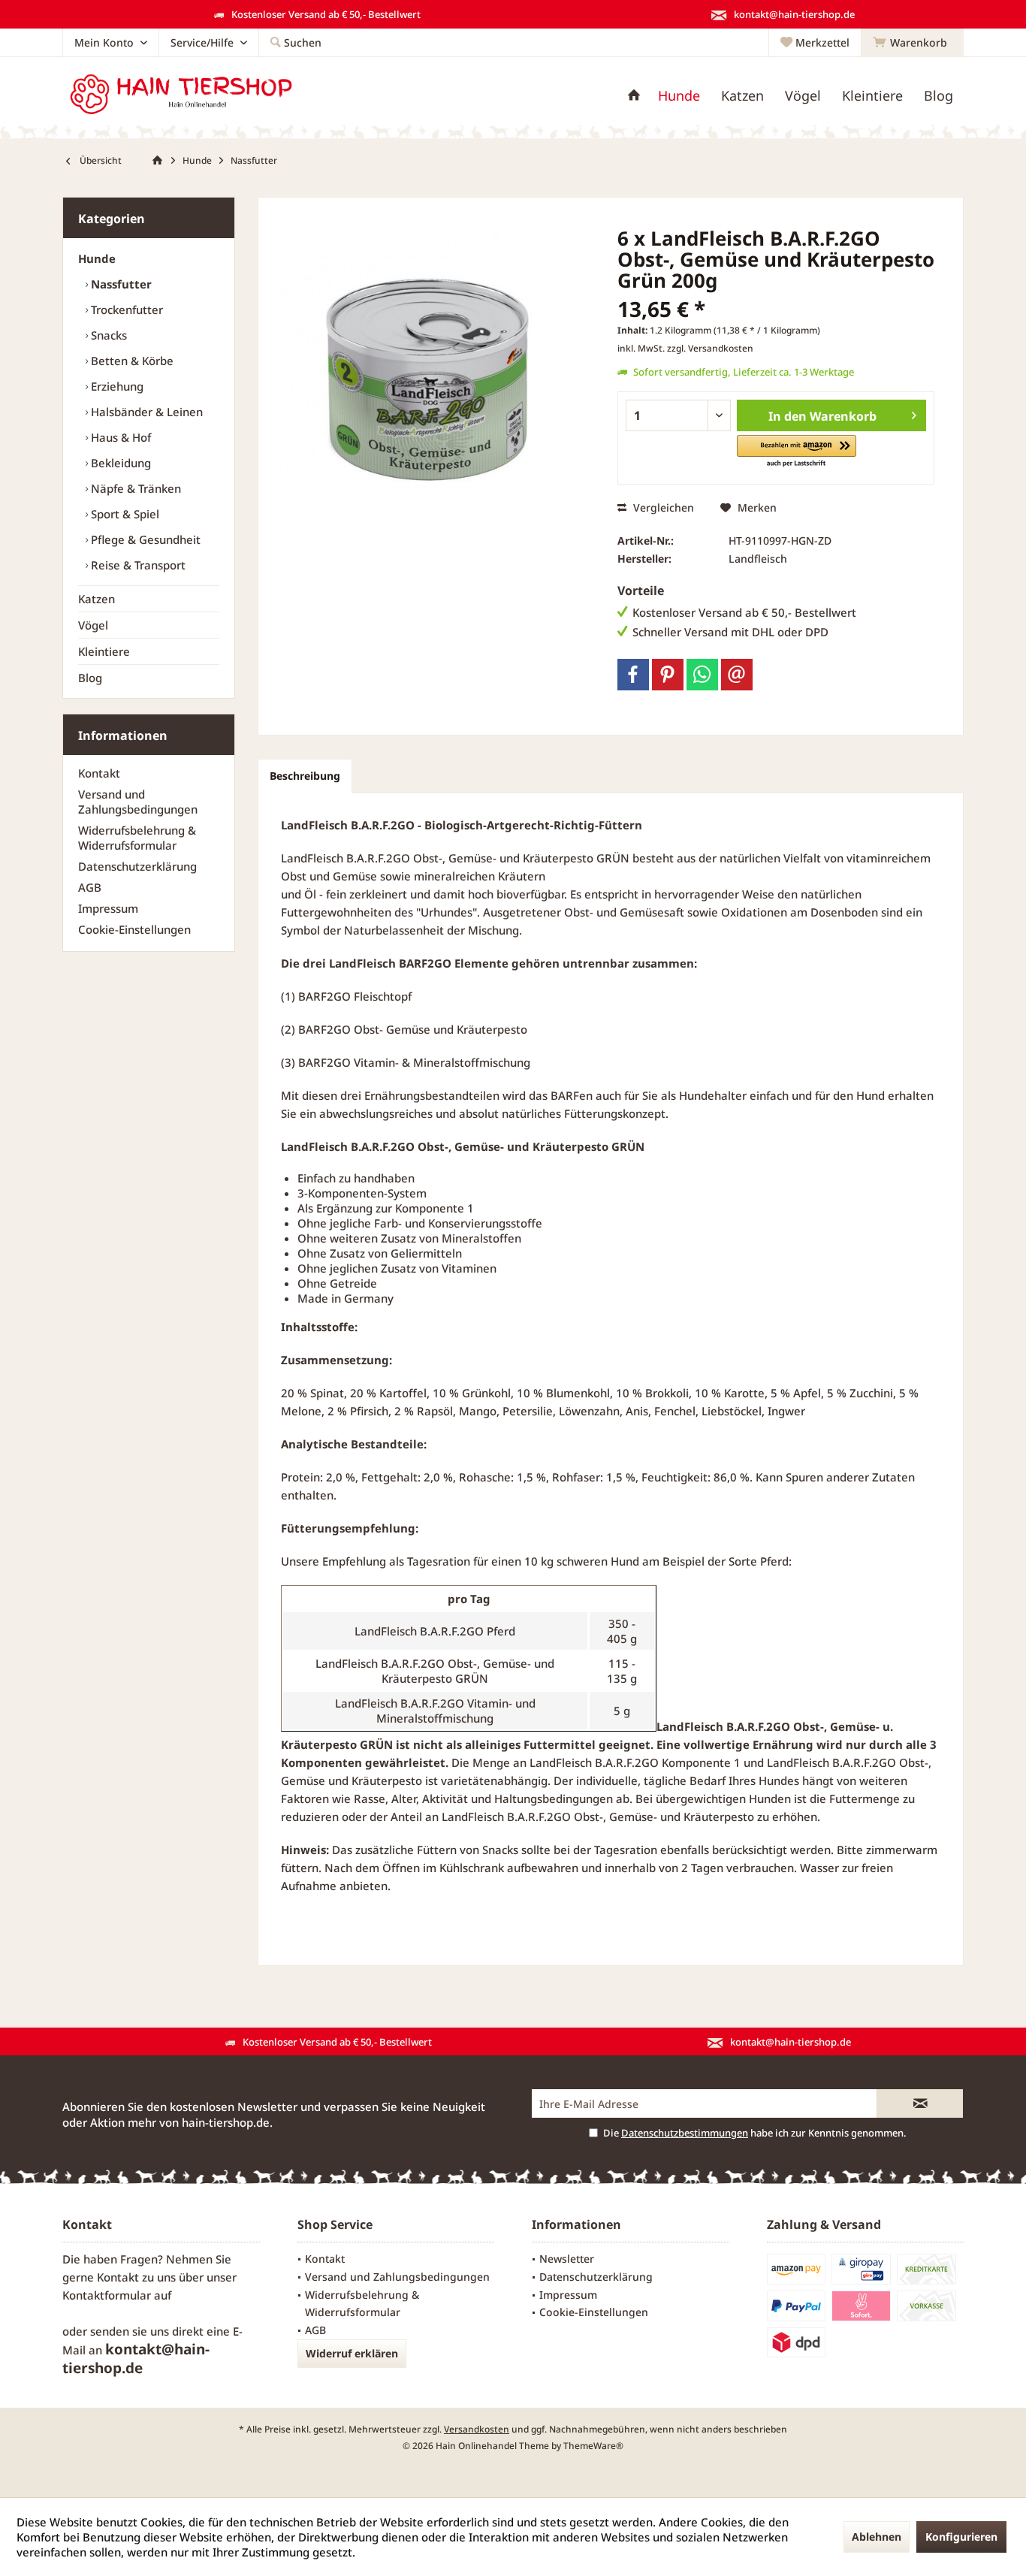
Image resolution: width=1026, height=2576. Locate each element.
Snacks (107, 335)
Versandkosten (477, 2429)
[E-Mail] (737, 675)
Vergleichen (662, 507)
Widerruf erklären (352, 2353)
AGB (90, 887)
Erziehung (116, 386)
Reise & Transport (137, 565)
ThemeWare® (593, 2446)
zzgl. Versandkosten (710, 348)
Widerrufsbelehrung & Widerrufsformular (137, 838)
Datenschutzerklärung (137, 866)
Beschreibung (305, 776)
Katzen (97, 599)
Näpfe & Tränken (134, 488)
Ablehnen (877, 2537)
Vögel (93, 625)
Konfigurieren (961, 2537)
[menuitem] (912, 43)
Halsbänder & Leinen (145, 412)
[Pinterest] (668, 675)
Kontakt (99, 773)
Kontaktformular (107, 2295)
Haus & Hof (119, 437)
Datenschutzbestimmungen (685, 2133)
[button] (797, 452)
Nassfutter (120, 284)
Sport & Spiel (124, 514)
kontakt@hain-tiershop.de (136, 2359)
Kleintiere (104, 651)
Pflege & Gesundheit (144, 539)
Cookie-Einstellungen (134, 929)
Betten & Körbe (131, 361)
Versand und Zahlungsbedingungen (138, 802)
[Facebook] (633, 675)
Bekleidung (119, 463)
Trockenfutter (125, 310)
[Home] (634, 96)
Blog (90, 678)
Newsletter (567, 2259)
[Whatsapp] (702, 675)
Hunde (97, 258)
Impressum (108, 908)
